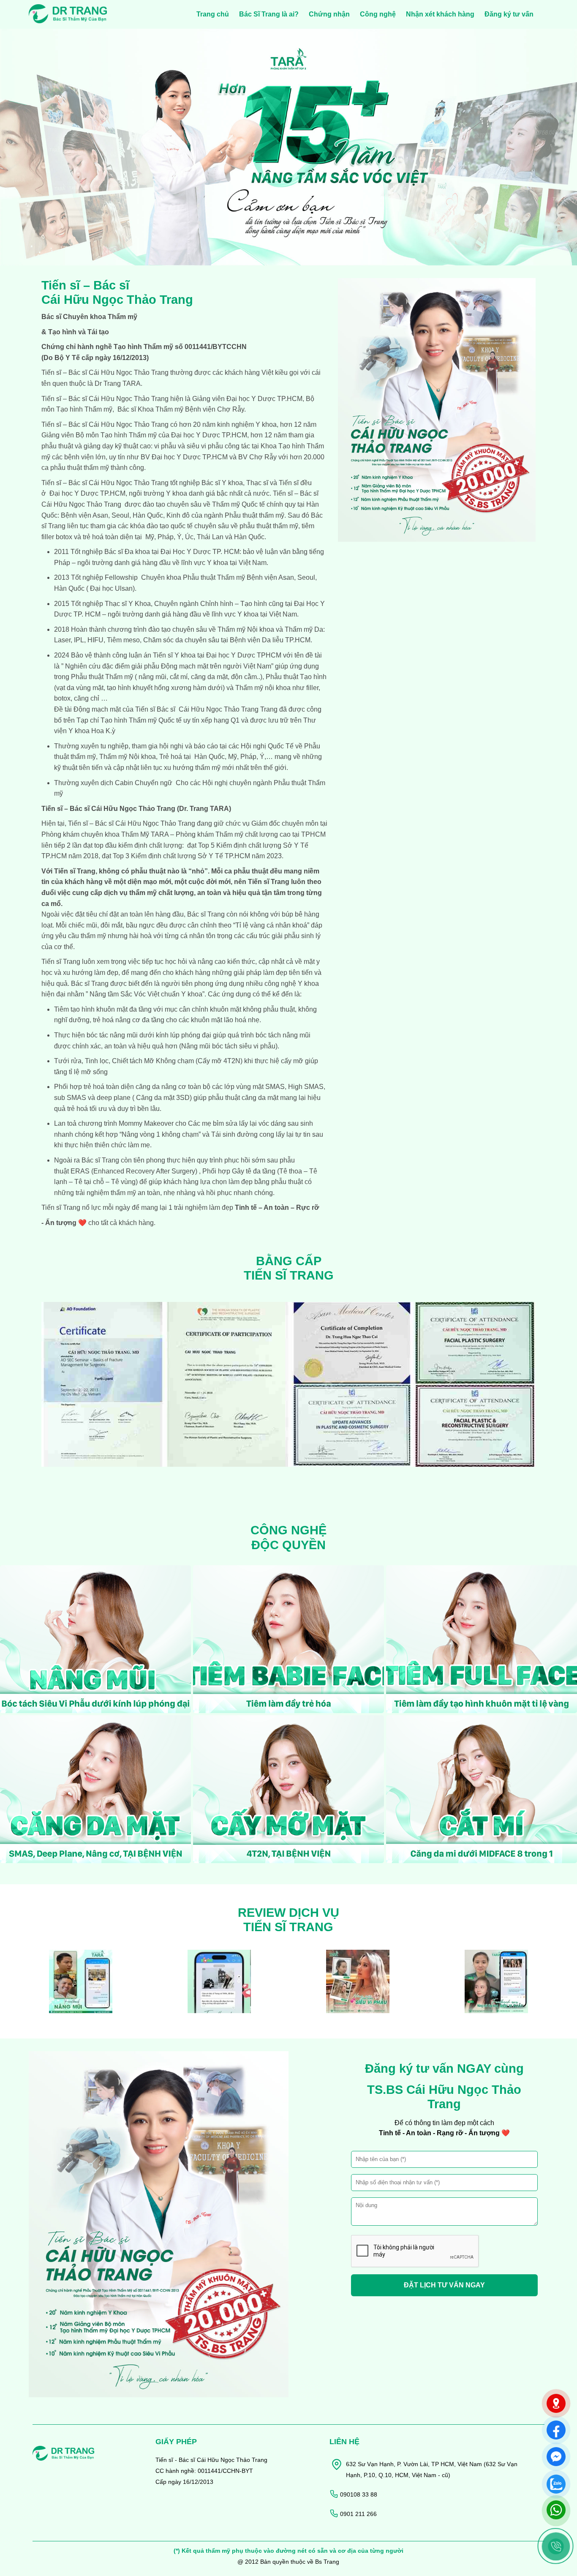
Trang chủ (213, 14)
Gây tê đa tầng (253, 1171)
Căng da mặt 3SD (163, 1098)
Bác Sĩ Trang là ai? (269, 14)
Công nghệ (378, 14)
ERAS (79, 1171)
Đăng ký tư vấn (509, 14)
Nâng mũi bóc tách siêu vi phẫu (228, 1046)
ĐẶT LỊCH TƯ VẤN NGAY (444, 2285)
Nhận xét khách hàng (440, 14)
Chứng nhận (329, 14)
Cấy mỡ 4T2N (219, 1061)
